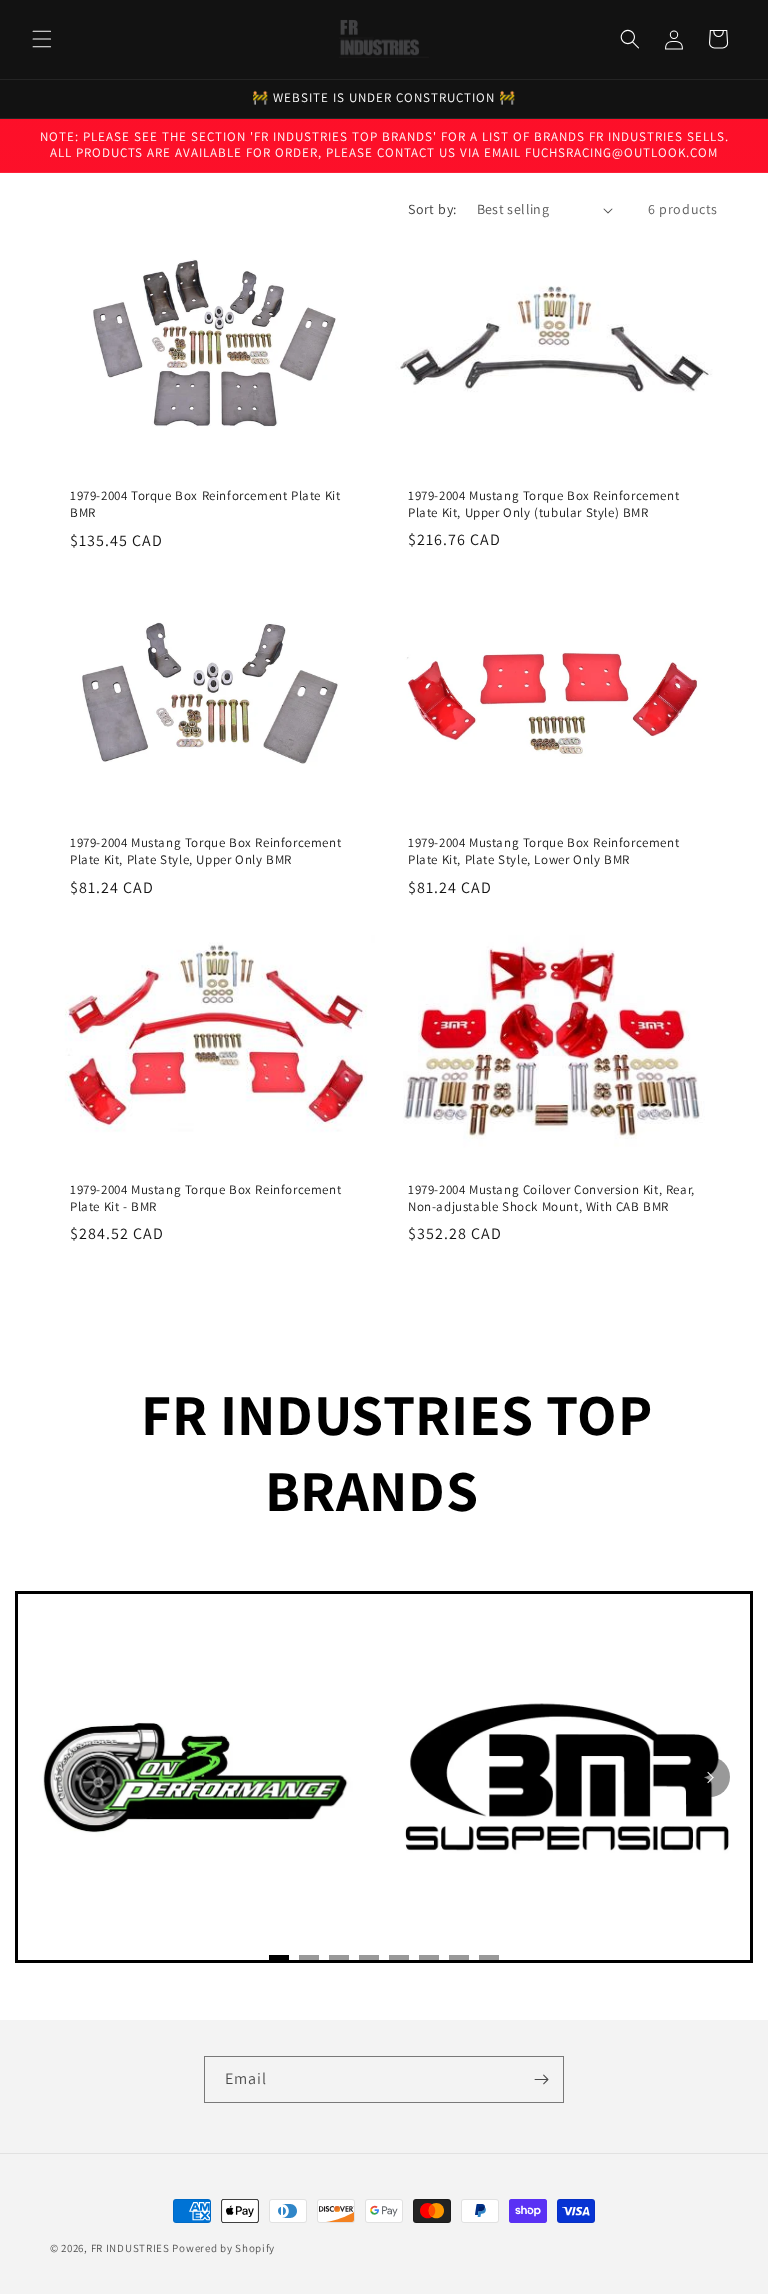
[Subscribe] (541, 2079)
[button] (42, 39)
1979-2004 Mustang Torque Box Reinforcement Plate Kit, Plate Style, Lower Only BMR (543, 851)
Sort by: (432, 209)
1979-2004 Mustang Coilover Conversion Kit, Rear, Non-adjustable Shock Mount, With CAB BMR (551, 1198)
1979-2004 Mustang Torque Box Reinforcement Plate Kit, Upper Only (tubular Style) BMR (543, 504)
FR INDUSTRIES (130, 2248)
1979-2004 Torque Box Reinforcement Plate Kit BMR (205, 504)
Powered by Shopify (223, 2248)
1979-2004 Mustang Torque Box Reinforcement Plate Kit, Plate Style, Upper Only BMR (205, 851)
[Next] (710, 1777)
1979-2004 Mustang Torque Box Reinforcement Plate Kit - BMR (205, 1198)
